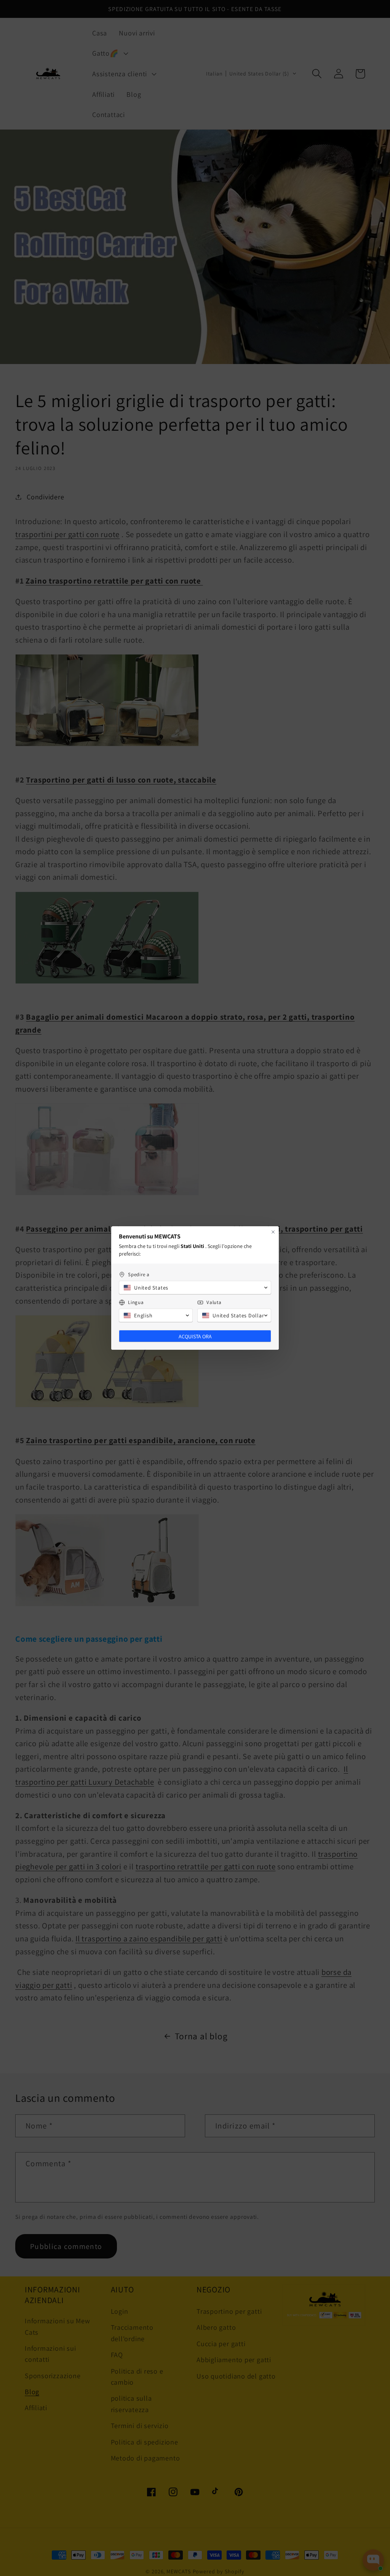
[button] (195, 1288)
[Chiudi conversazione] (273, 1232)
